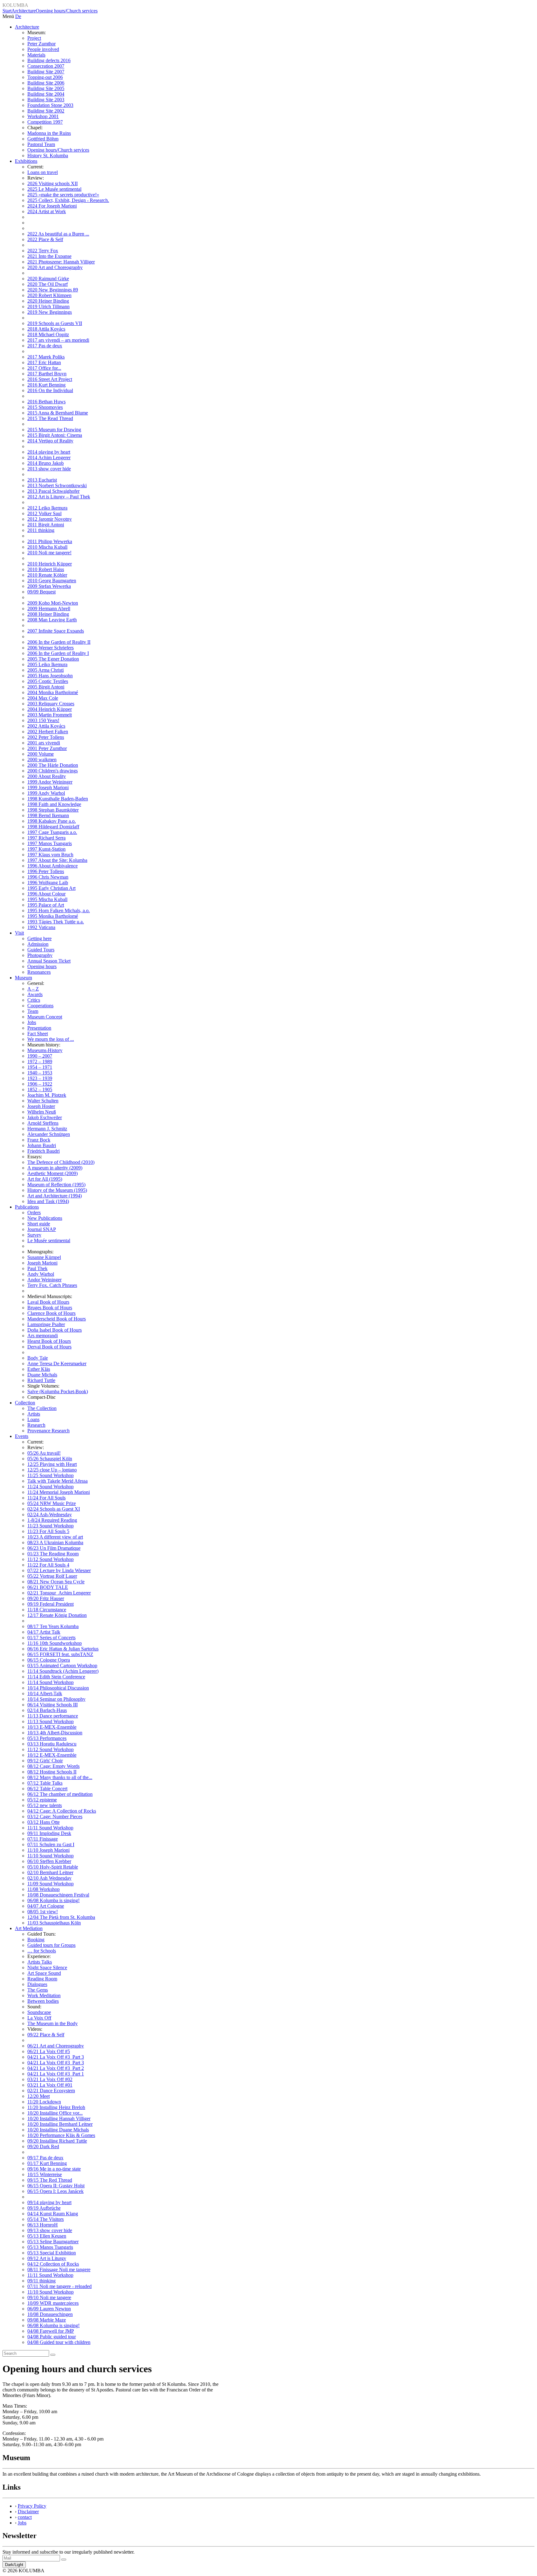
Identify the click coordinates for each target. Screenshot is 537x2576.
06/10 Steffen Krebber (49, 1861)
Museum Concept (45, 1017)
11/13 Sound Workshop (50, 1721)
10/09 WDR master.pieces (53, 2303)
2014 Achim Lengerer (49, 458)
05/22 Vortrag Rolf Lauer (52, 1576)
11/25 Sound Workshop (50, 1475)
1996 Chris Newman (48, 877)
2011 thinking (41, 530)
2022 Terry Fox (43, 251)
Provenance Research (48, 1431)
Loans (33, 1419)
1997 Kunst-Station (46, 849)
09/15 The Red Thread (50, 2180)
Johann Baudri (42, 1145)
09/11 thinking (41, 2281)
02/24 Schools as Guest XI (54, 1509)
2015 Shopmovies (45, 407)
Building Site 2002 (46, 111)
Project (34, 38)
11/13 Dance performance (53, 1716)
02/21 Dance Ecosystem (51, 2091)
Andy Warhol (41, 1274)
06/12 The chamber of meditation (60, 1794)
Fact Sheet (38, 1034)
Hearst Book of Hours (49, 1341)
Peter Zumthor (41, 44)
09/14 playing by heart (49, 2202)
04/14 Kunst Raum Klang (53, 2214)
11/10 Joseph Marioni (48, 1850)
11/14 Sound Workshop (50, 1682)
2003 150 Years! (43, 720)
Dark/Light (14, 2565)
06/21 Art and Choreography (56, 2046)
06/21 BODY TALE (48, 1587)
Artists (34, 1414)
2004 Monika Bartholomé (53, 692)
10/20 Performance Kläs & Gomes (61, 2135)
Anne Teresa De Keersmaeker (57, 1363)
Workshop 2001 (43, 116)
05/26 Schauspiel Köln (50, 1459)
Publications (27, 1207)
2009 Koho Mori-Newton (53, 603)
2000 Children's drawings (53, 771)
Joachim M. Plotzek (47, 1095)
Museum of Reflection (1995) (56, 1185)
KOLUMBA (15, 5)
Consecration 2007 (46, 66)
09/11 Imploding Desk (49, 1833)
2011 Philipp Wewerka (50, 541)
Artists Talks (40, 1962)
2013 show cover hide (49, 469)
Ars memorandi (43, 1336)
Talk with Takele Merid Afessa (57, 1481)
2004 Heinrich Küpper (50, 709)
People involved (43, 49)
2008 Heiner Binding (48, 614)
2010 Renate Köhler (47, 575)
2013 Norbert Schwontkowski (57, 485)
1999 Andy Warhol (46, 793)
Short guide (39, 1224)
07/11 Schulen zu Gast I (51, 1844)
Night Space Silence (47, 1967)
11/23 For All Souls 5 (48, 1531)
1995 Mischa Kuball (47, 899)
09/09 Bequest (41, 592)
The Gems (38, 1990)
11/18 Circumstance (47, 1610)
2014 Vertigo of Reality (50, 441)
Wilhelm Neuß (42, 1112)
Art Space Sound (44, 1973)
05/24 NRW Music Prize (52, 1503)
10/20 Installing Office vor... (55, 2113)
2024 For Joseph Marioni (52, 206)
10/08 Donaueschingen (50, 2314)
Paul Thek (37, 1268)
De (18, 16)
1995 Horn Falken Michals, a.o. (59, 911)
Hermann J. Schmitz (47, 1129)
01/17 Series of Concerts (51, 1638)
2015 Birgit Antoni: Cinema (55, 435)
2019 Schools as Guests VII (55, 323)
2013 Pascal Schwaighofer (53, 491)
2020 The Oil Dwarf (48, 284)
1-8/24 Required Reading (52, 1520)
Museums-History (45, 1050)
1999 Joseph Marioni (48, 787)
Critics (34, 1000)
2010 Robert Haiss (46, 569)
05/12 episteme (42, 1800)
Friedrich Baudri (44, 1151)
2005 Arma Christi (46, 670)
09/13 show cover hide (50, 2230)
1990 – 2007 (40, 1056)
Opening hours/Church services (67, 11)
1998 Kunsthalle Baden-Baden (58, 799)
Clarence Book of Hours (51, 1313)
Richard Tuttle (41, 1380)
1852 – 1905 (40, 1089)
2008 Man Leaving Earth (52, 620)
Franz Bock (39, 1140)
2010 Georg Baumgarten (52, 581)
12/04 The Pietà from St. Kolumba (61, 1917)
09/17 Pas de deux (45, 2158)
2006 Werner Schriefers (50, 648)
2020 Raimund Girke (48, 279)
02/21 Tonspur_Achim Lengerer (59, 1593)
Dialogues (37, 1984)
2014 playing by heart (49, 452)
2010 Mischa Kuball (47, 547)
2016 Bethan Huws (46, 402)
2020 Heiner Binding (48, 301)
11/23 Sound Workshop (50, 1526)
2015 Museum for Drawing (54, 430)
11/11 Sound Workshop (50, 1828)
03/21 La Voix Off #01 (50, 2085)
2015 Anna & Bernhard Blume (58, 413)
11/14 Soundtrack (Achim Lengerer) (63, 1671)
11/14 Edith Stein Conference (56, 1677)
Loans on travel (43, 172)
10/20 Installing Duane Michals (58, 2130)
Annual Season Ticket (49, 961)
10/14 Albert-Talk (45, 1693)
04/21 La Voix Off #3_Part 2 (56, 2068)
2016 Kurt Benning (46, 385)
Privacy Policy (32, 2506)
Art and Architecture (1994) (55, 1196)
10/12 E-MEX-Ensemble (52, 1755)
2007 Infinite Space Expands (56, 631)
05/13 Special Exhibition (52, 2253)
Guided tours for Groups (51, 1945)
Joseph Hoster (41, 1106)
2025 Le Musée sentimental (54, 189)
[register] (64, 2560)
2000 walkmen (42, 760)
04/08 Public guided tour (52, 2337)
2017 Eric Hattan (44, 362)
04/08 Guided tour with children (59, 2342)
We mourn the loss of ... (51, 1039)
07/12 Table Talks (45, 1783)
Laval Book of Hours (48, 1302)
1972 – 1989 (40, 1062)
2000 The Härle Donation (53, 765)
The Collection (42, 1408)
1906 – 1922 (40, 1084)
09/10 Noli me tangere (49, 2297)
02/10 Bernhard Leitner (50, 1872)
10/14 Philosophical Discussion (58, 1688)
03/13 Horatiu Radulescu (52, 1744)
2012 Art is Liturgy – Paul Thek (59, 497)
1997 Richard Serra (46, 838)
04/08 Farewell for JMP (51, 2331)
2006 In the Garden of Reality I (58, 653)
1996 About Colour (46, 894)
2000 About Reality (47, 776)
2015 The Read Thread (50, 418)
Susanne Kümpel (44, 1257)
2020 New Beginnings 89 (53, 290)
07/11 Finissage (43, 1839)
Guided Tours (41, 950)
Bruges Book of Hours (50, 1308)
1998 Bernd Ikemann (48, 815)
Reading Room (42, 1979)
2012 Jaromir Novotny (50, 519)
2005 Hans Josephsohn (50, 676)
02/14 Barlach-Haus (47, 1710)
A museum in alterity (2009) (55, 1168)
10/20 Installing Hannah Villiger (59, 2118)
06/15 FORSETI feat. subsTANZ (60, 1654)
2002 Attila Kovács (46, 726)
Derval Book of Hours (49, 1347)
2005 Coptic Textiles (48, 681)
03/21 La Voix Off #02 (50, 2079)
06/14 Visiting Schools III (53, 1705)
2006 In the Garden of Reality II (59, 642)
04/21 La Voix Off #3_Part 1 (56, 2074)
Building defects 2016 (49, 60)
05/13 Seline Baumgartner (53, 2242)
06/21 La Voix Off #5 (49, 2051)
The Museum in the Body (53, 2023)
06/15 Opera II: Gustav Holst (56, 2186)
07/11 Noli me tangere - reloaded (60, 2286)
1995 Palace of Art (46, 905)
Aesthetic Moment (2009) (53, 1173)
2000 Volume (41, 754)
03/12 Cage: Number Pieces (55, 1816)
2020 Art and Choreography (55, 267)
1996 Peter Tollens (46, 871)
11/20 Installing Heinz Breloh (56, 2107)
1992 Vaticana (41, 927)
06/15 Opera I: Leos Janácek (55, 2191)
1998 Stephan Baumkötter (53, 810)
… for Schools (42, 1951)
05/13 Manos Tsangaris (50, 2247)
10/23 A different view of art (55, 1537)
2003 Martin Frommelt (50, 715)
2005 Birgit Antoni (46, 687)
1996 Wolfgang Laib (48, 883)
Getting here (39, 938)
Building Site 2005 (46, 88)
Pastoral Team (41, 144)
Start (7, 11)
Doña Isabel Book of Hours (55, 1330)
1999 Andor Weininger (50, 782)
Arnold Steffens (43, 1123)
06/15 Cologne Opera (49, 1660)
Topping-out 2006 (45, 77)
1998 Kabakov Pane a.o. (52, 821)
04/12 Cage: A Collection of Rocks (62, 1811)
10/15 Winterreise (45, 2174)
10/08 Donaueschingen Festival (58, 1895)
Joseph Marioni (42, 1263)
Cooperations (40, 1006)
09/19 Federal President (50, 1604)
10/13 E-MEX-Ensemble (52, 1727)
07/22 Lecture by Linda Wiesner (59, 1570)
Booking (36, 1940)
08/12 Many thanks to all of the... (60, 1777)
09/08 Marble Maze (47, 2320)
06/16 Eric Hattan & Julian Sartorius (63, 1649)
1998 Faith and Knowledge (54, 804)
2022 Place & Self (45, 239)
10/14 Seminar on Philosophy (56, 1699)
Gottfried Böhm (43, 139)
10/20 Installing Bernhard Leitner (60, 2124)
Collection (25, 1403)
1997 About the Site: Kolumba (57, 860)
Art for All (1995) (45, 1179)
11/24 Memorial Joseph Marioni (59, 1492)
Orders (34, 1213)
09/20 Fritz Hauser (46, 1598)
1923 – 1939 (40, 1078)
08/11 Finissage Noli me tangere (59, 2269)
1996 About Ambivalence (53, 866)
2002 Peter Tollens (46, 737)
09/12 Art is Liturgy (47, 2258)
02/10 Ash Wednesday (49, 1878)
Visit (19, 933)
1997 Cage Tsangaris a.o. (52, 832)
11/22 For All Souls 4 (48, 1565)
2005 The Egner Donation (53, 659)
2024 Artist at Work (47, 211)
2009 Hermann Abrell (49, 609)
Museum (23, 978)
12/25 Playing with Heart (52, 1464)
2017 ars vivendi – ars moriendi (58, 340)
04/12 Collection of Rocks (53, 2264)
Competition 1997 (45, 122)
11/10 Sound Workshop (50, 1856)
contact (25, 2517)
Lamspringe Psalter (46, 1324)
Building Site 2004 (46, 94)
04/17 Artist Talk (44, 1632)
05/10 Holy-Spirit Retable (53, 1867)
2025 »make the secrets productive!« (63, 195)
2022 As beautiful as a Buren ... (58, 234)
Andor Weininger (44, 1280)
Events (22, 1436)
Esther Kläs (39, 1369)
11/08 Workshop (44, 1889)
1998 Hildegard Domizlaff (53, 827)
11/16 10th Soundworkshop (55, 1643)
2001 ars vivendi (44, 743)
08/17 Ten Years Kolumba (53, 1626)
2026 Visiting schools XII (53, 183)
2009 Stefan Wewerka (49, 586)
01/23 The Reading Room (53, 1554)
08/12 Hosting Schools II (52, 1772)
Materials (36, 55)
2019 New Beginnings (50, 312)
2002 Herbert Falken (48, 732)
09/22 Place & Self (46, 2035)
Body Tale (38, 1358)
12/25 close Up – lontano (52, 1470)
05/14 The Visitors (46, 2219)
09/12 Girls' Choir (45, 1761)
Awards (35, 994)
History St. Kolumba (48, 156)
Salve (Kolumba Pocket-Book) (58, 1391)
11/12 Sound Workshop (50, 1559)
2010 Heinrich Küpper (50, 564)
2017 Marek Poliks (46, 357)
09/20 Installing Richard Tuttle (57, 2141)
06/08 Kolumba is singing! (53, 1900)
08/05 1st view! (43, 1912)
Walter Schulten (43, 1101)
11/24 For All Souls (46, 1498)
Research (36, 1425)
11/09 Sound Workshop (50, 1884)
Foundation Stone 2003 (50, 105)
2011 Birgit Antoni (46, 525)
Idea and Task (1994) (48, 1201)
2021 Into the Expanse (49, 256)
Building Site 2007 (46, 72)
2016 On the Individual (50, 390)
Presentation (39, 1028)
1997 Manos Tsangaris (50, 843)
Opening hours (42, 966)
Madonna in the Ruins (49, 133)
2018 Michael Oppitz (48, 334)
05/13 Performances (47, 1738)
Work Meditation (44, 1995)
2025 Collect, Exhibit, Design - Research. (68, 200)
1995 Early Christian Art (51, 888)
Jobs (32, 1022)
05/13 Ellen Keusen (47, 2236)
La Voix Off (39, 2018)
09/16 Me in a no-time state (54, 2169)
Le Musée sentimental (49, 1240)
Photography (40, 955)
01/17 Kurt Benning (47, 2163)
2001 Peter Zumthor (47, 748)
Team (33, 1011)
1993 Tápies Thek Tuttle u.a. (56, 922)
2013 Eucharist (42, 480)
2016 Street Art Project (50, 379)
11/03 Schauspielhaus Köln (54, 1923)
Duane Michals (42, 1375)
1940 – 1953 (40, 1073)
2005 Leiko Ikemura (47, 664)
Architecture (24, 11)
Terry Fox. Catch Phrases (52, 1285)
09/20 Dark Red (43, 2146)
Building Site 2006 (46, 83)
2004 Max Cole (43, 698)
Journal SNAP (42, 1229)
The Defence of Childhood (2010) (61, 1162)
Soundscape (39, 2012)
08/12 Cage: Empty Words (53, 1766)
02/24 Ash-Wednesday (50, 1514)
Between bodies (43, 2001)
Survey (34, 1235)
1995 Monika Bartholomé (53, 916)
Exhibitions (26, 161)
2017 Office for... (44, 368)
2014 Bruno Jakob (46, 463)
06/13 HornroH (43, 2225)
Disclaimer (28, 2512)
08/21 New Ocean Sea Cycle (56, 1582)
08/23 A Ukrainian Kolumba (55, 1542)
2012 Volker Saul (44, 513)
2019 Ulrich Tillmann (48, 307)
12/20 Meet (39, 2096)
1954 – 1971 (40, 1067)
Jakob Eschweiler (45, 1117)
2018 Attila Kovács (46, 329)
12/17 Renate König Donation (57, 1615)
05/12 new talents (45, 1805)
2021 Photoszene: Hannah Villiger (61, 262)
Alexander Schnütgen (49, 1134)
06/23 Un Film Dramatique (54, 1548)
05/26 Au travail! (44, 1453)
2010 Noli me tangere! (49, 553)
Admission (38, 944)
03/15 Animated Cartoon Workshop (62, 1665)
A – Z (33, 989)
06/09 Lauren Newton (49, 2309)
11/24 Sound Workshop (50, 1487)
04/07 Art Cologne (46, 1906)
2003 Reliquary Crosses (51, 704)
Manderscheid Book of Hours (57, 1319)
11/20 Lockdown (44, 2102)
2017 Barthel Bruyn (47, 374)
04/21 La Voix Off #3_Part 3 (56, 2057)
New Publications (45, 1218)
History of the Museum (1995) (57, 1190)
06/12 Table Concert (47, 1789)
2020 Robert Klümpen (49, 295)
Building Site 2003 (46, 100)
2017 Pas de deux (45, 346)
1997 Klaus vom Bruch (50, 855)
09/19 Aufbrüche (44, 2208)
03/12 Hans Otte (44, 1822)
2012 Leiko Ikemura (47, 508)
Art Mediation (29, 1928)
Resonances (39, 972)
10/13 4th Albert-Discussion (55, 1733)
